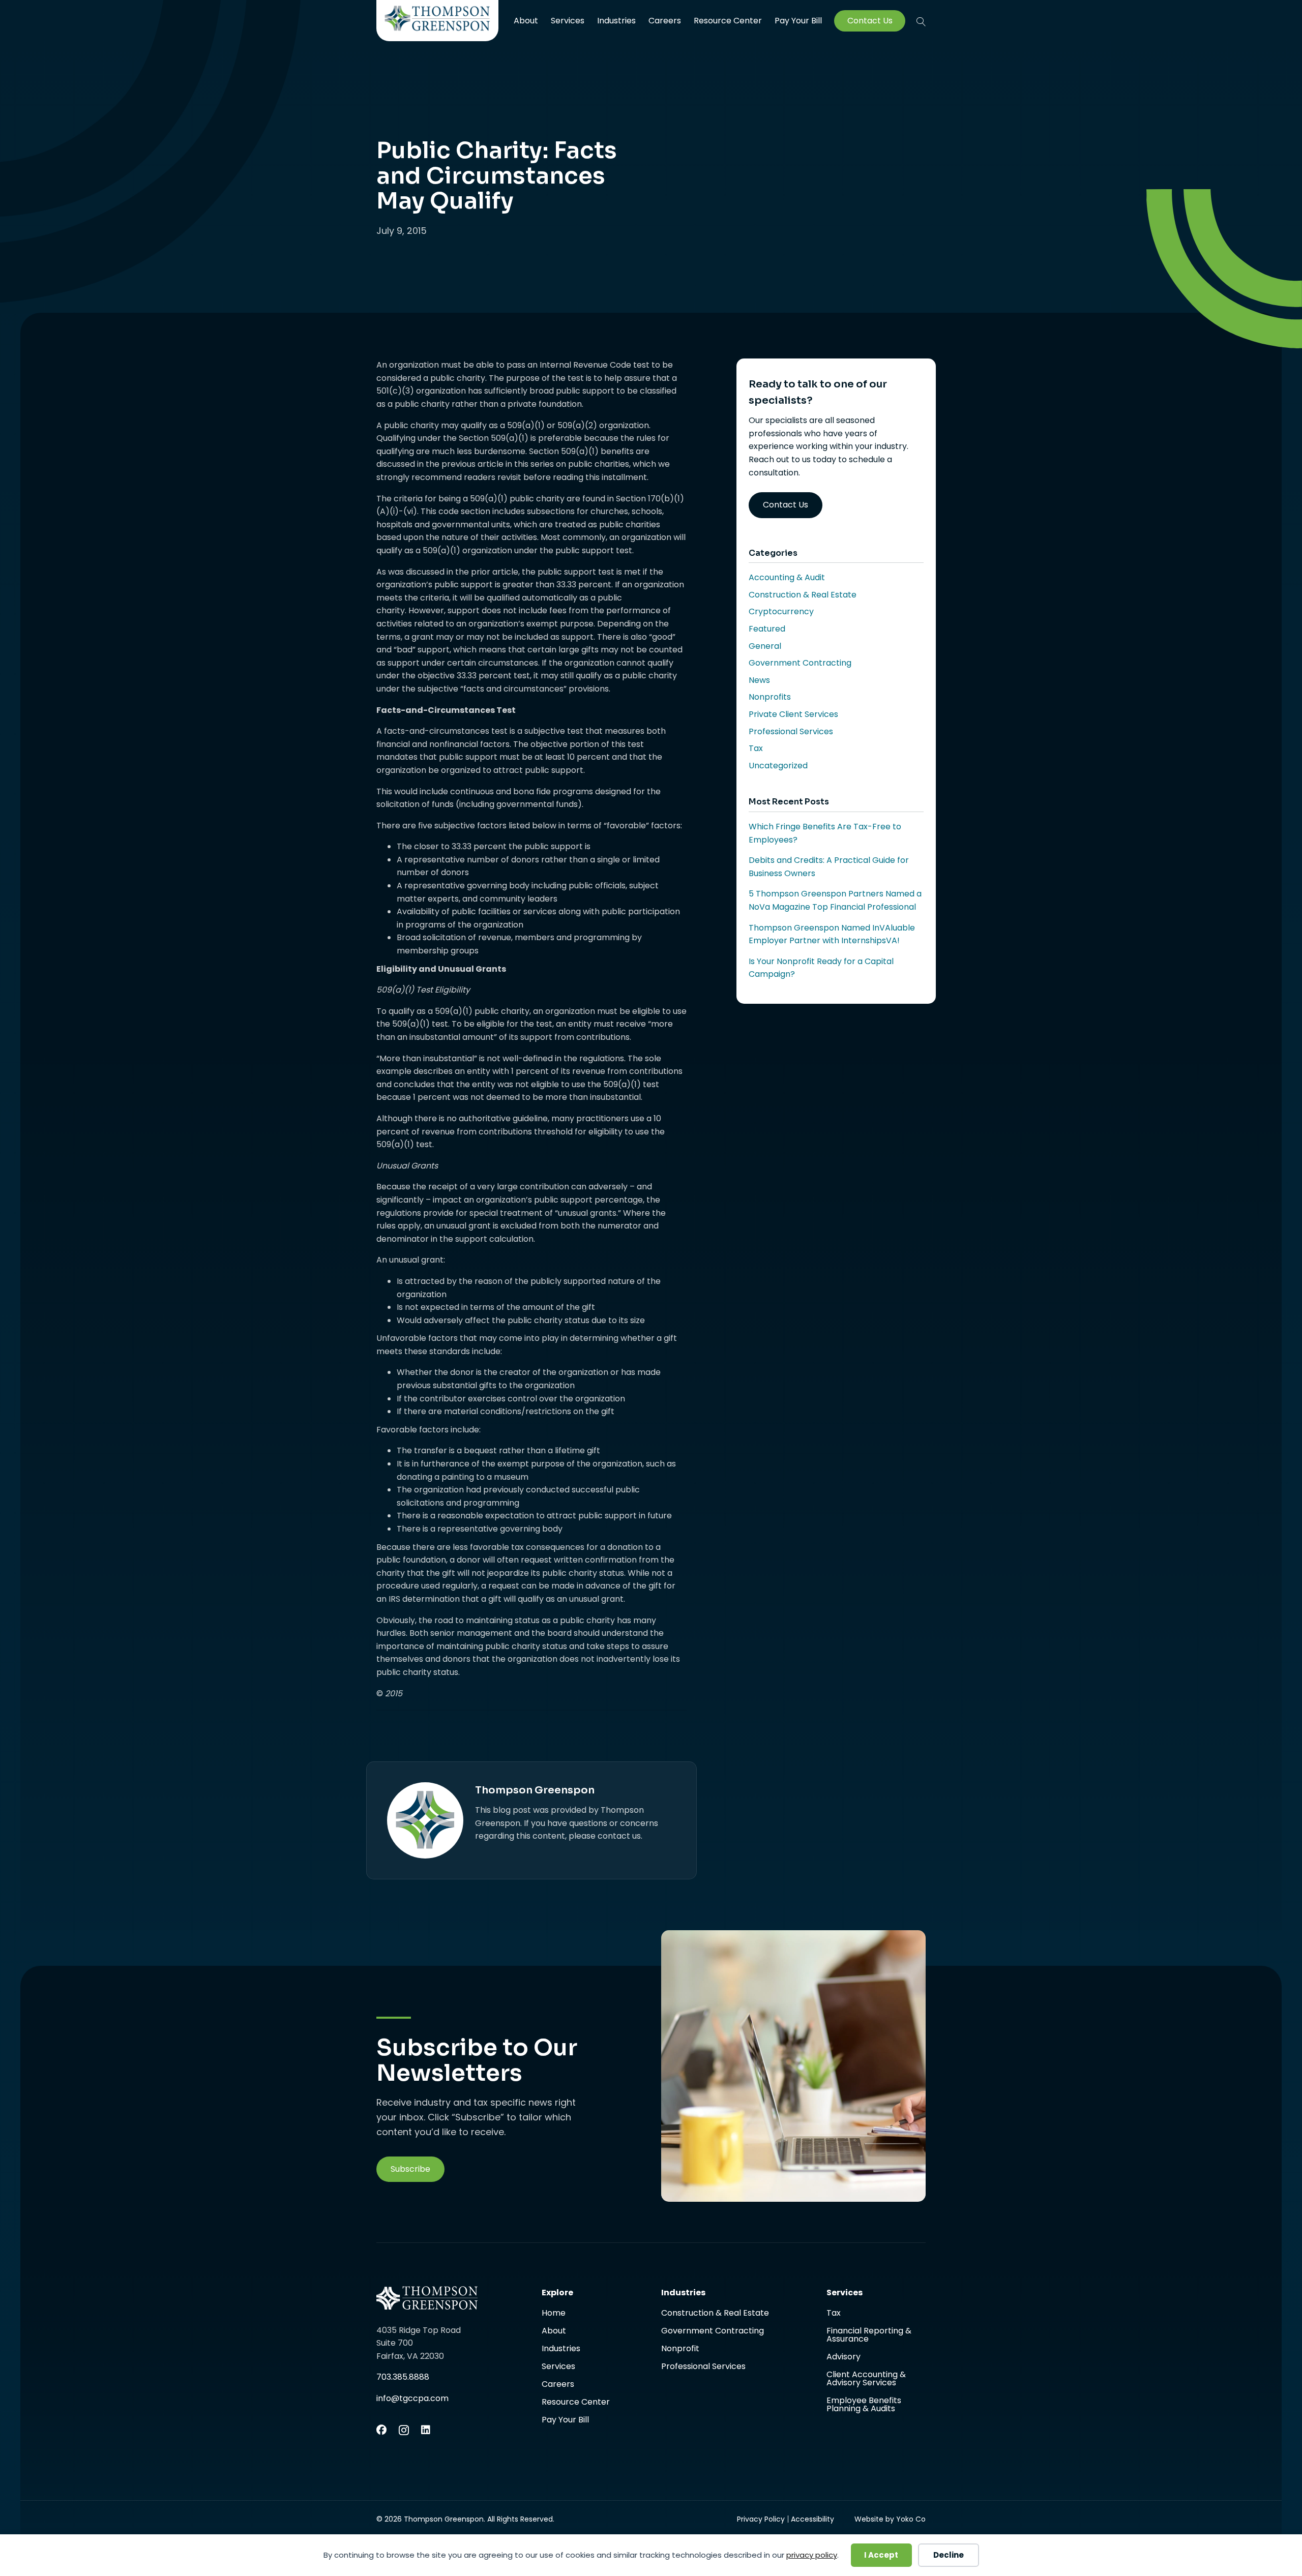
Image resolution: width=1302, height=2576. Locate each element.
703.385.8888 (403, 2377)
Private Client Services (793, 714)
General (765, 646)
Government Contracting (800, 663)
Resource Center (728, 21)
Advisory (844, 2358)
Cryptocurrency (781, 611)
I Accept (881, 2555)
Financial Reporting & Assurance (869, 2336)
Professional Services (791, 731)
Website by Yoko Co (890, 2519)
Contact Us (870, 21)
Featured (767, 629)
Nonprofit (680, 2349)
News (759, 680)
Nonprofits (770, 697)
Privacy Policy (761, 2519)
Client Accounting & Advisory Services (866, 2379)
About (526, 21)
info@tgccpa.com (412, 2398)
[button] (921, 21)
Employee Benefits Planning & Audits (864, 2405)
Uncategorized (778, 766)
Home (554, 2314)
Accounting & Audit (787, 577)
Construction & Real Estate (803, 595)
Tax (756, 748)
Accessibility (812, 2519)
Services (568, 21)
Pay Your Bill (798, 21)
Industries (616, 21)
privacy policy (812, 2555)
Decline (949, 2555)
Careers (665, 21)
